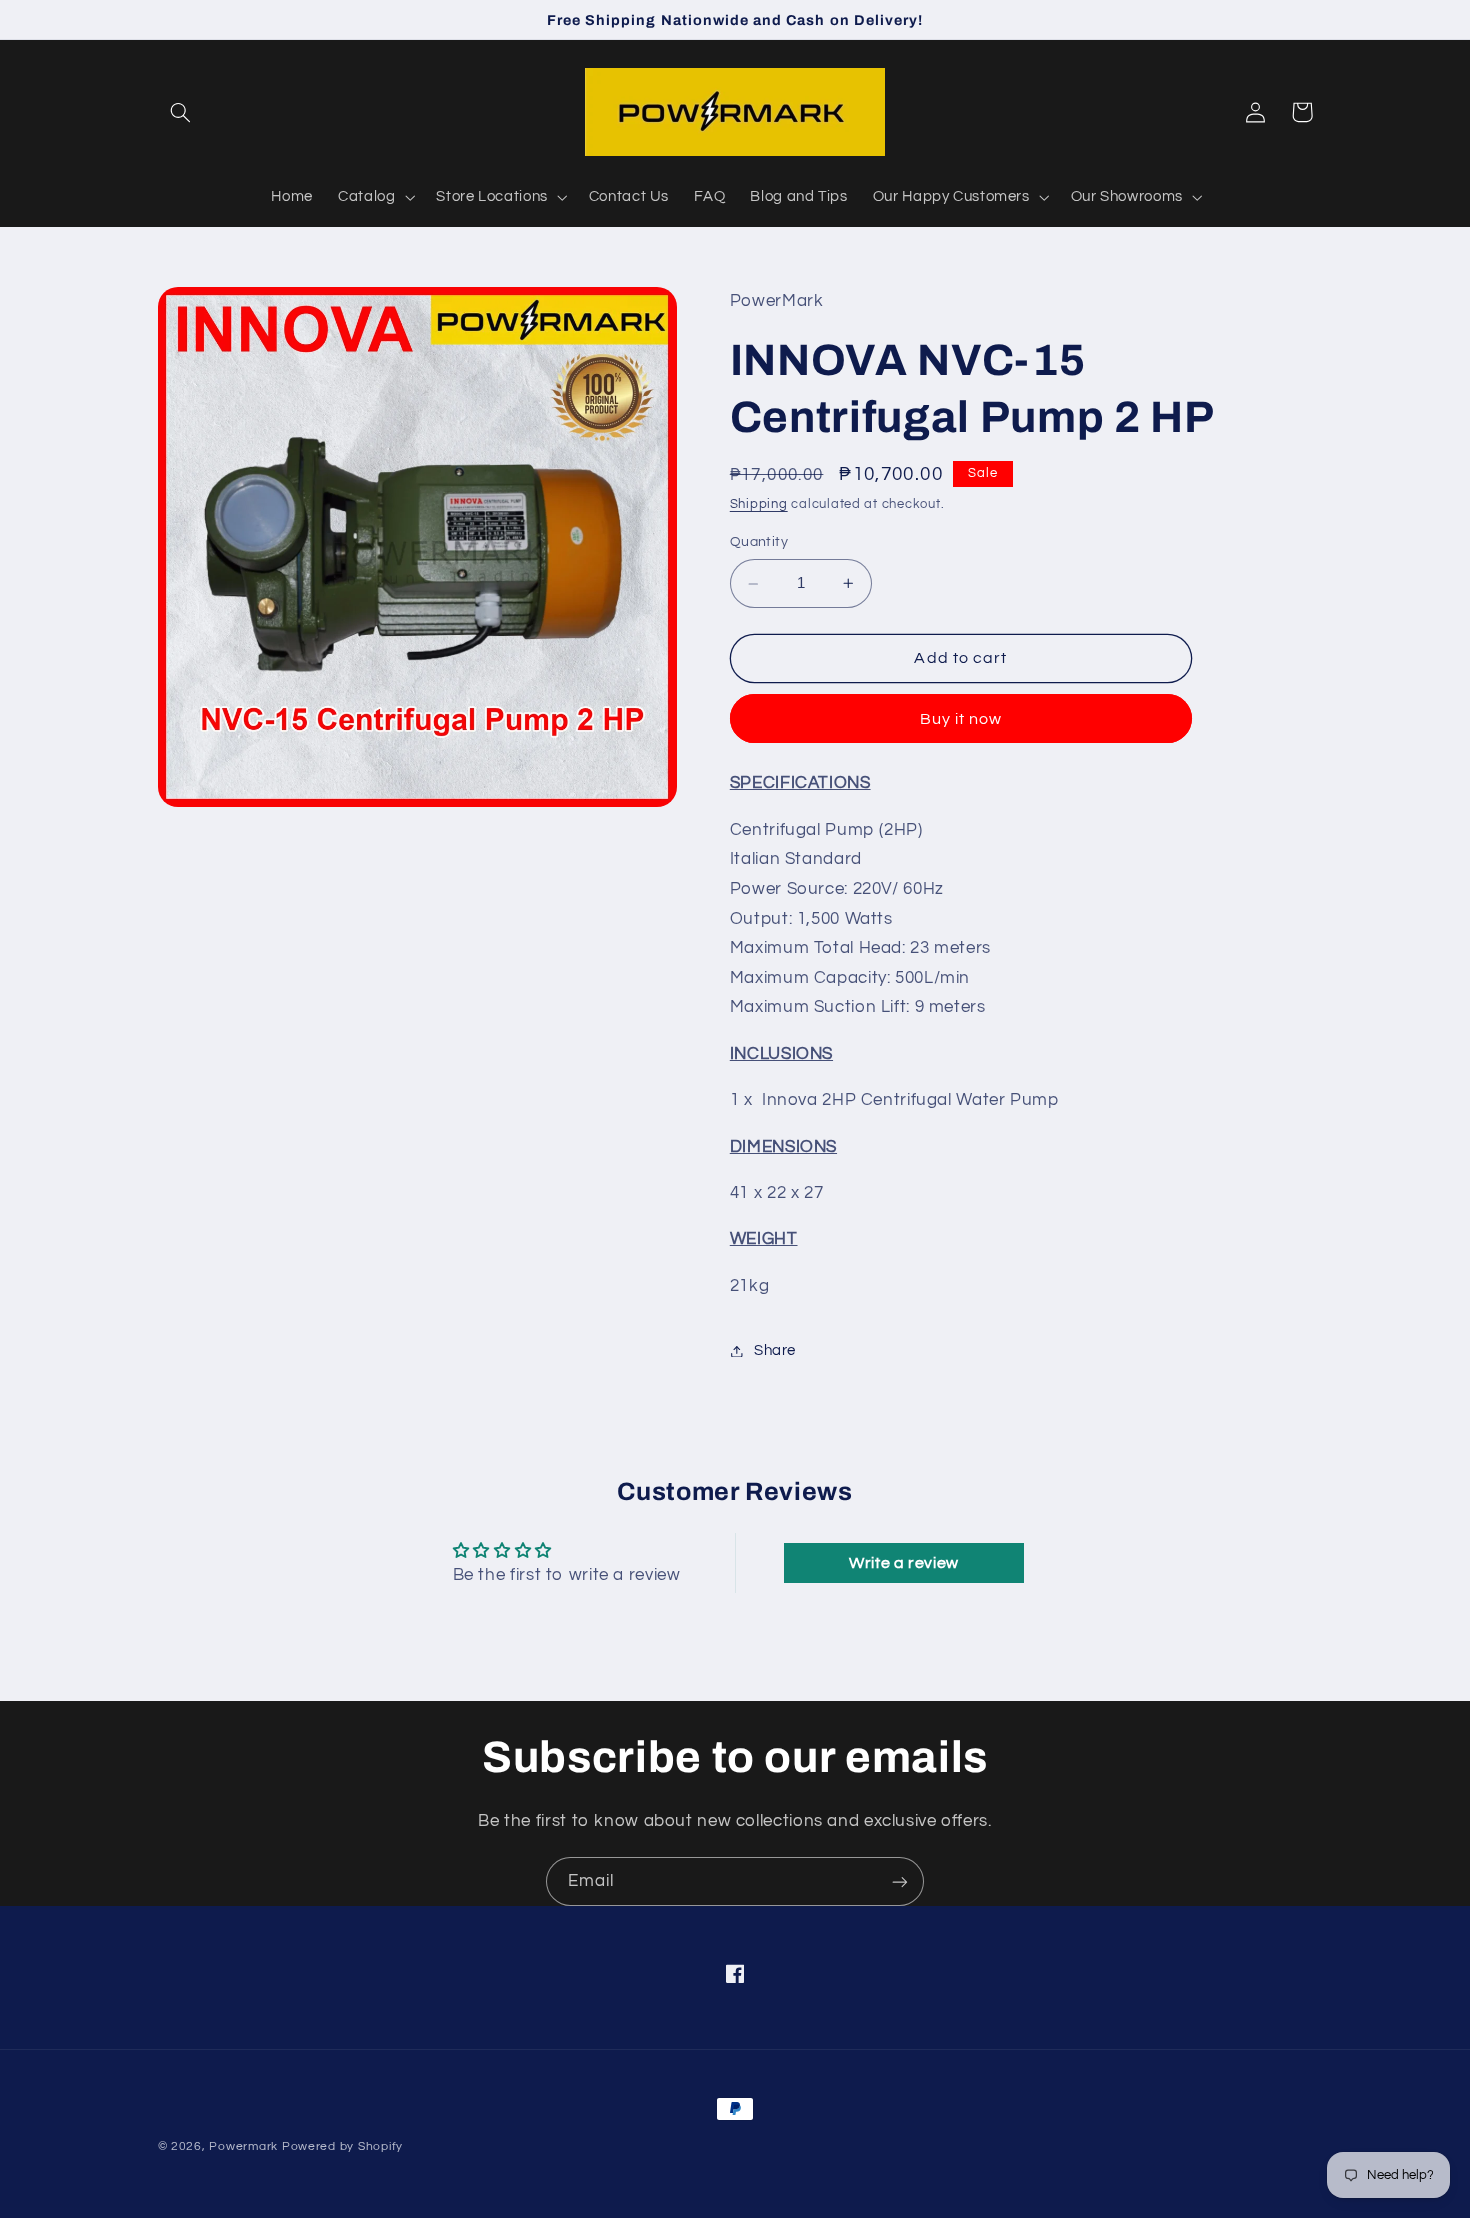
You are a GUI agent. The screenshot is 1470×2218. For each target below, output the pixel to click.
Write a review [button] (904, 1563)
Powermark (243, 2146)
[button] (181, 112)
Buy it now (961, 719)
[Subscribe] (900, 1881)
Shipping (759, 505)
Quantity (759, 542)
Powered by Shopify (342, 2146)
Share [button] (775, 1350)
